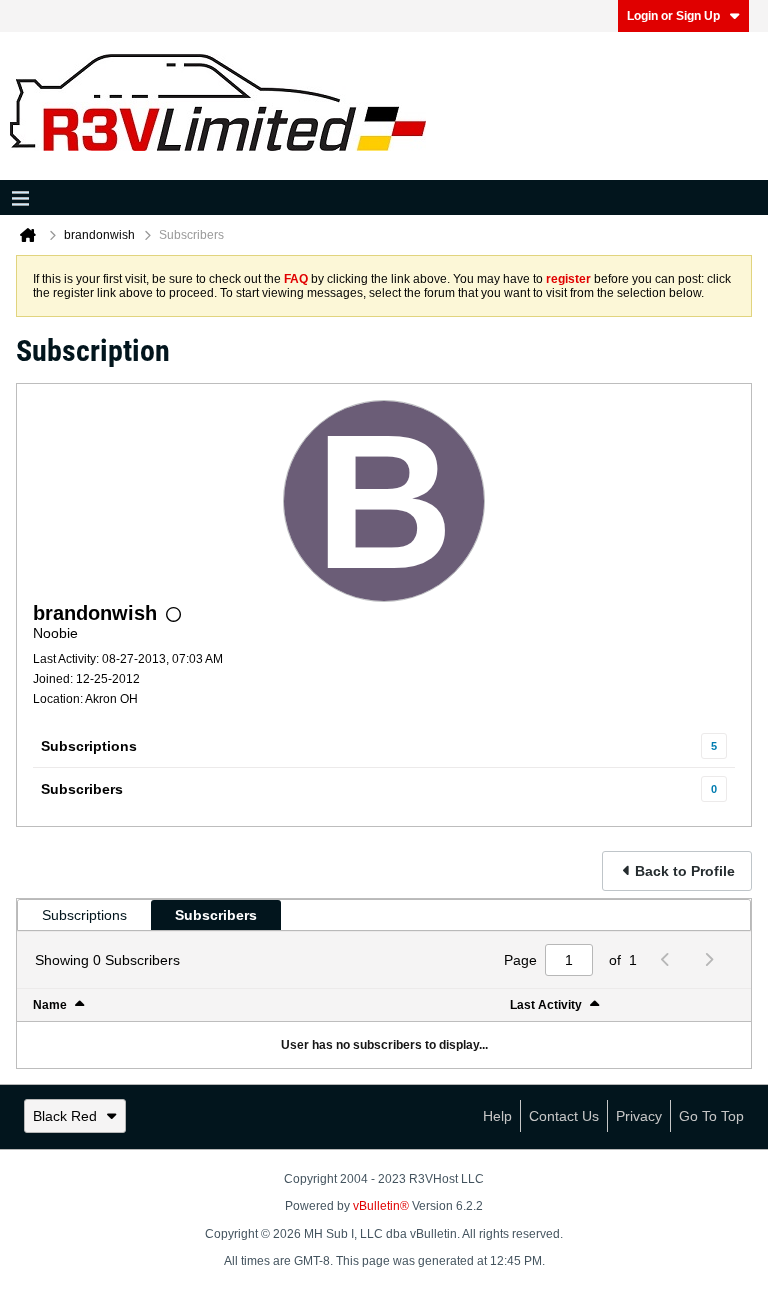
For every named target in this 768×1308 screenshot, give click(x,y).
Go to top (711, 1116)
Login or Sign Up (673, 16)
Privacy (639, 1116)
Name (50, 1005)
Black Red (65, 1116)
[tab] (84, 915)
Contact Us (564, 1116)
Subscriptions (89, 746)
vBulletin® (381, 1206)
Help (497, 1116)
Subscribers (82, 789)
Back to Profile (685, 871)
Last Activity (546, 1005)
